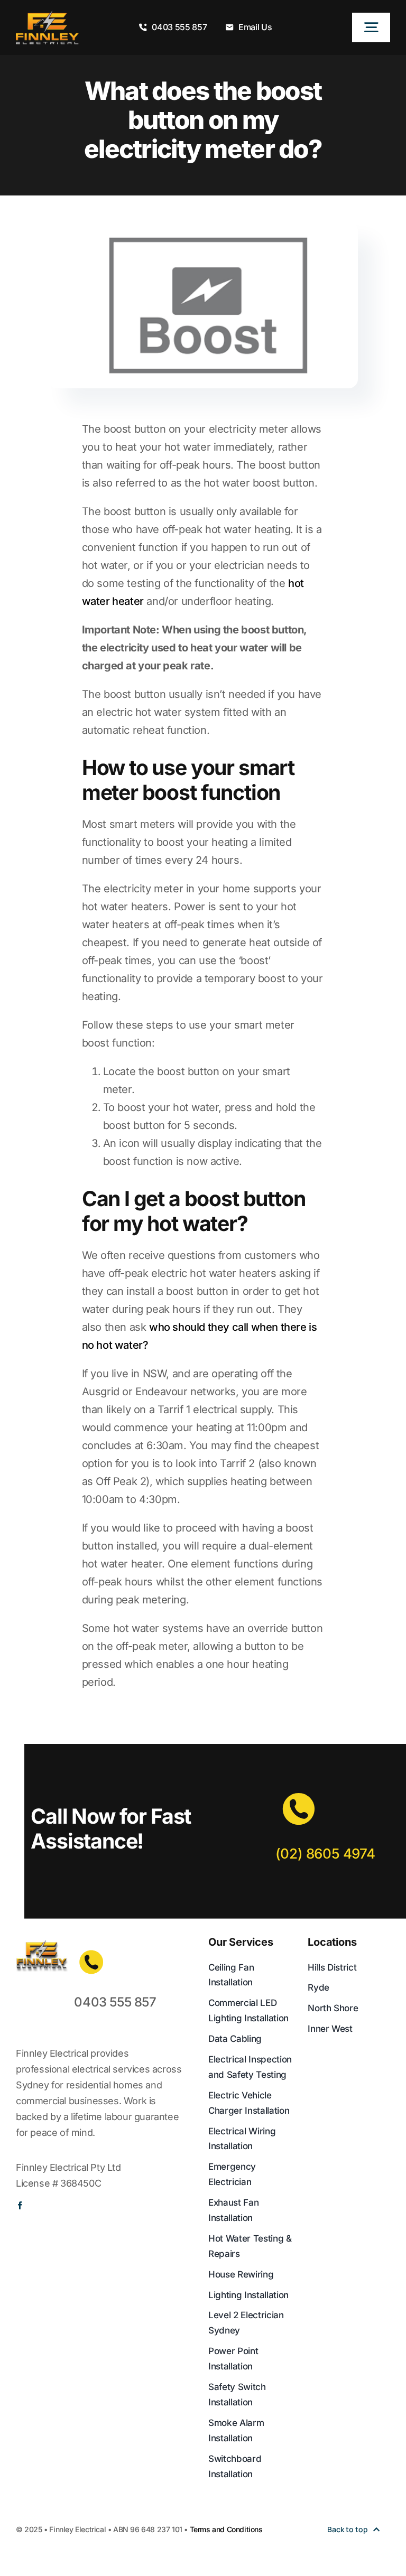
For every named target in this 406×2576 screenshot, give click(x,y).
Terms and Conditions (226, 2529)
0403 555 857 (115, 2002)
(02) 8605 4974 (325, 1854)
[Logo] (47, 16)
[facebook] (20, 2205)
